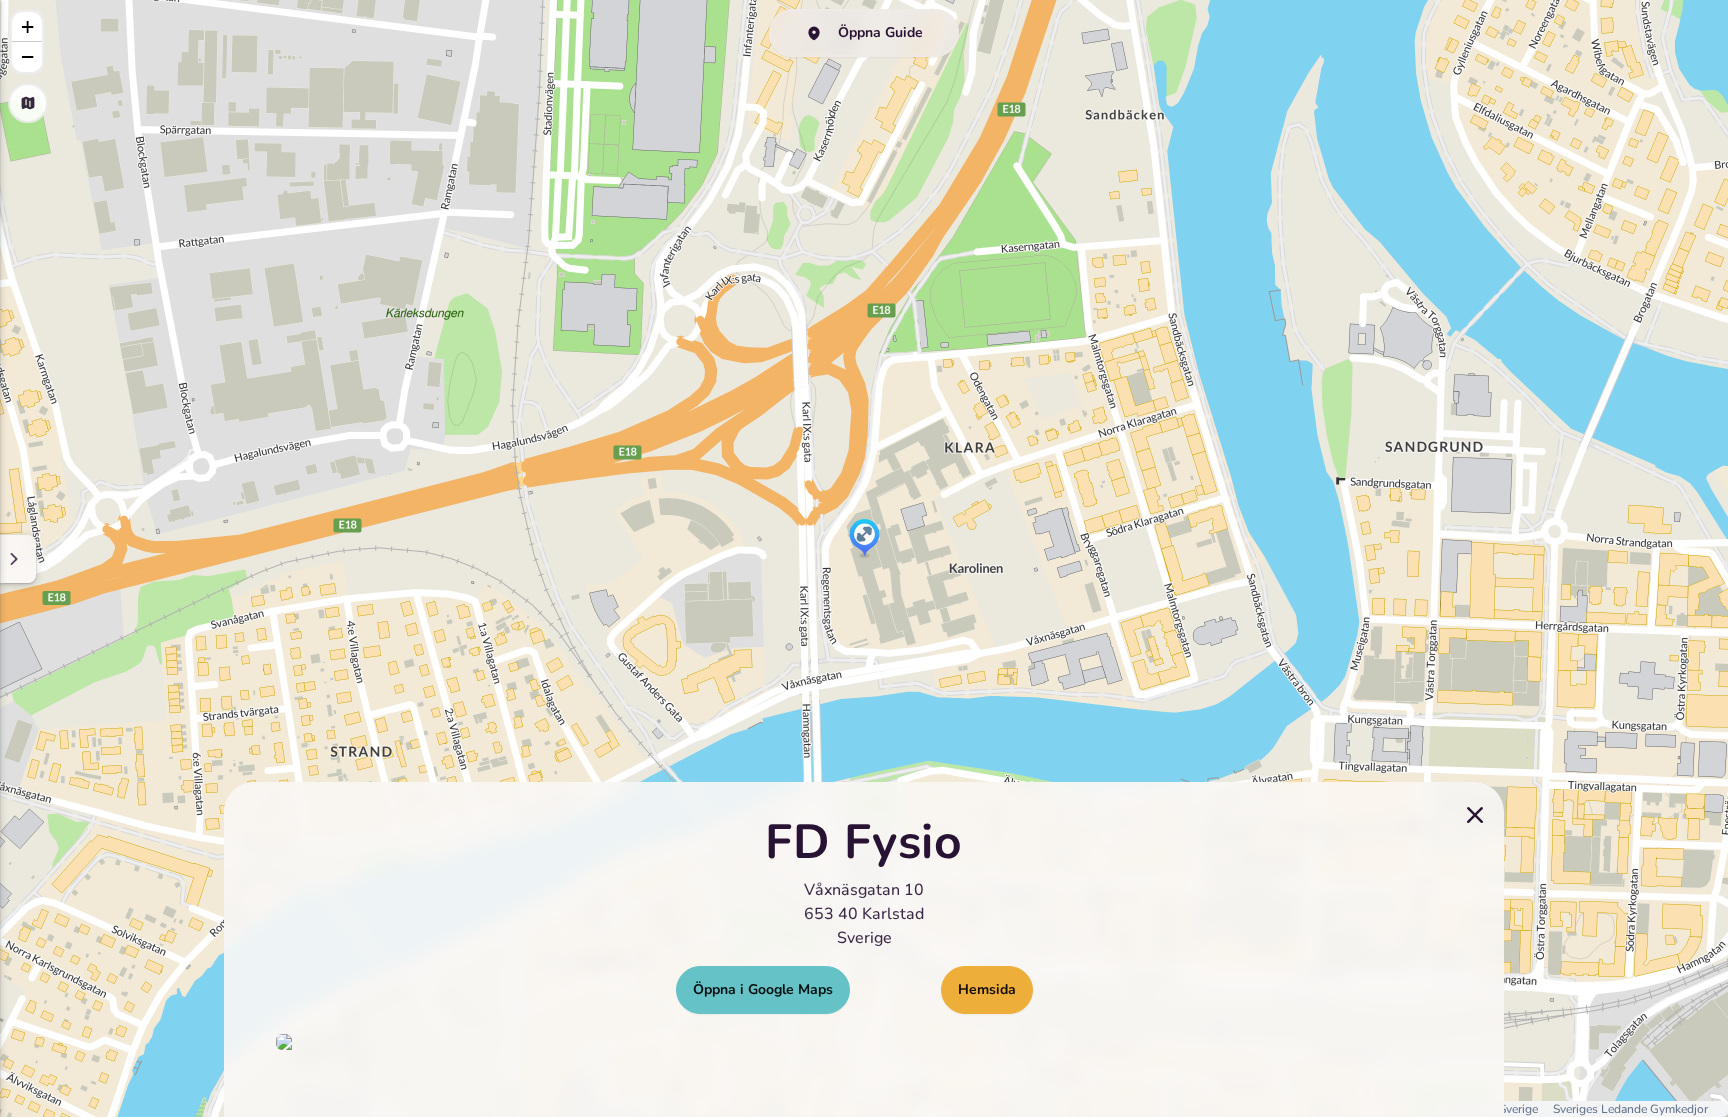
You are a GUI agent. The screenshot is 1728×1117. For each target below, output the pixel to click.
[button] (864, 539)
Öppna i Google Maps (763, 989)
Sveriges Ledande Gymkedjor (1630, 1109)
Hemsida (987, 989)
